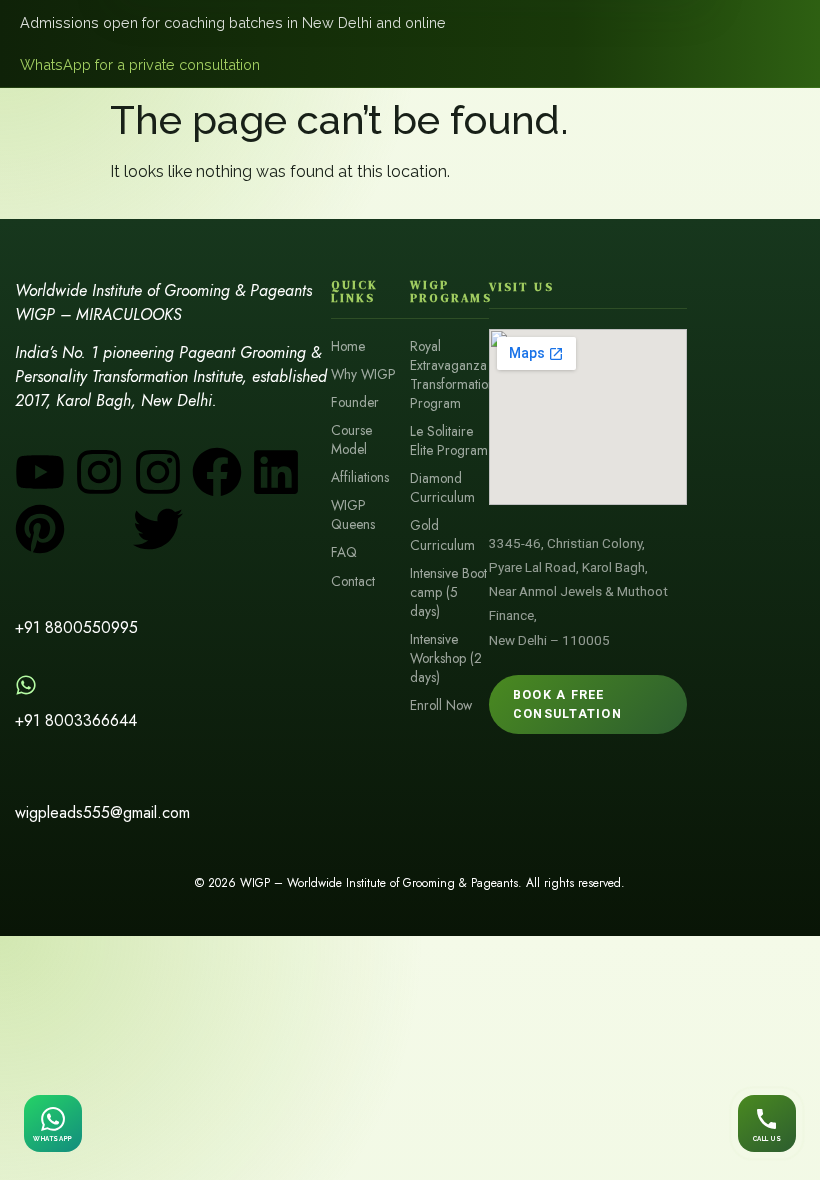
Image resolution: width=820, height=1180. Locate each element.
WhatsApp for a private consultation (140, 64)
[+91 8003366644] (26, 685)
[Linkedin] (276, 472)
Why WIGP (363, 374)
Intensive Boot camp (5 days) (448, 592)
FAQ (344, 552)
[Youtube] (40, 472)
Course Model (351, 440)
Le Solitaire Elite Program (449, 441)
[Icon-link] (217, 529)
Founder (355, 402)
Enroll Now (441, 705)
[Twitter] (158, 529)
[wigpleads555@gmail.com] (26, 777)
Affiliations (360, 477)
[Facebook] (217, 472)
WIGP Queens (353, 515)
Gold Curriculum (442, 535)
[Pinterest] (40, 529)
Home (348, 346)
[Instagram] (99, 472)
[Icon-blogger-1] (99, 529)
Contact (353, 581)
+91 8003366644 (76, 720)
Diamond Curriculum (442, 488)
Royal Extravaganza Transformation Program (449, 375)
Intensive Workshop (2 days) (446, 658)
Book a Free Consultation (567, 704)
